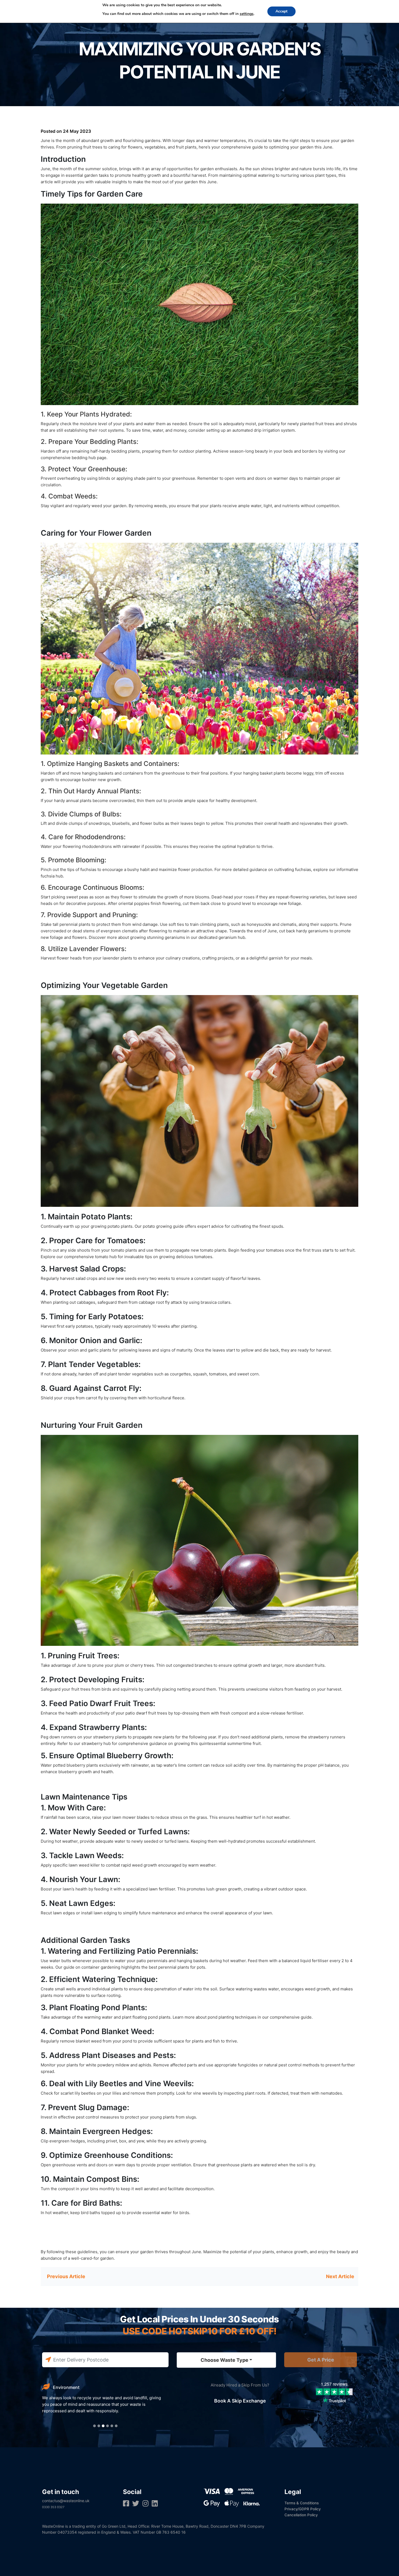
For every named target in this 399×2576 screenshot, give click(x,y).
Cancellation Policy (301, 2515)
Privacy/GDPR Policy (303, 2509)
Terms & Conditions (302, 2503)
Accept (281, 11)
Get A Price (321, 2360)
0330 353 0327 (53, 2507)
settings (247, 14)
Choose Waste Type (224, 2360)
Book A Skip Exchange (240, 2401)
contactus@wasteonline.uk (66, 2501)
